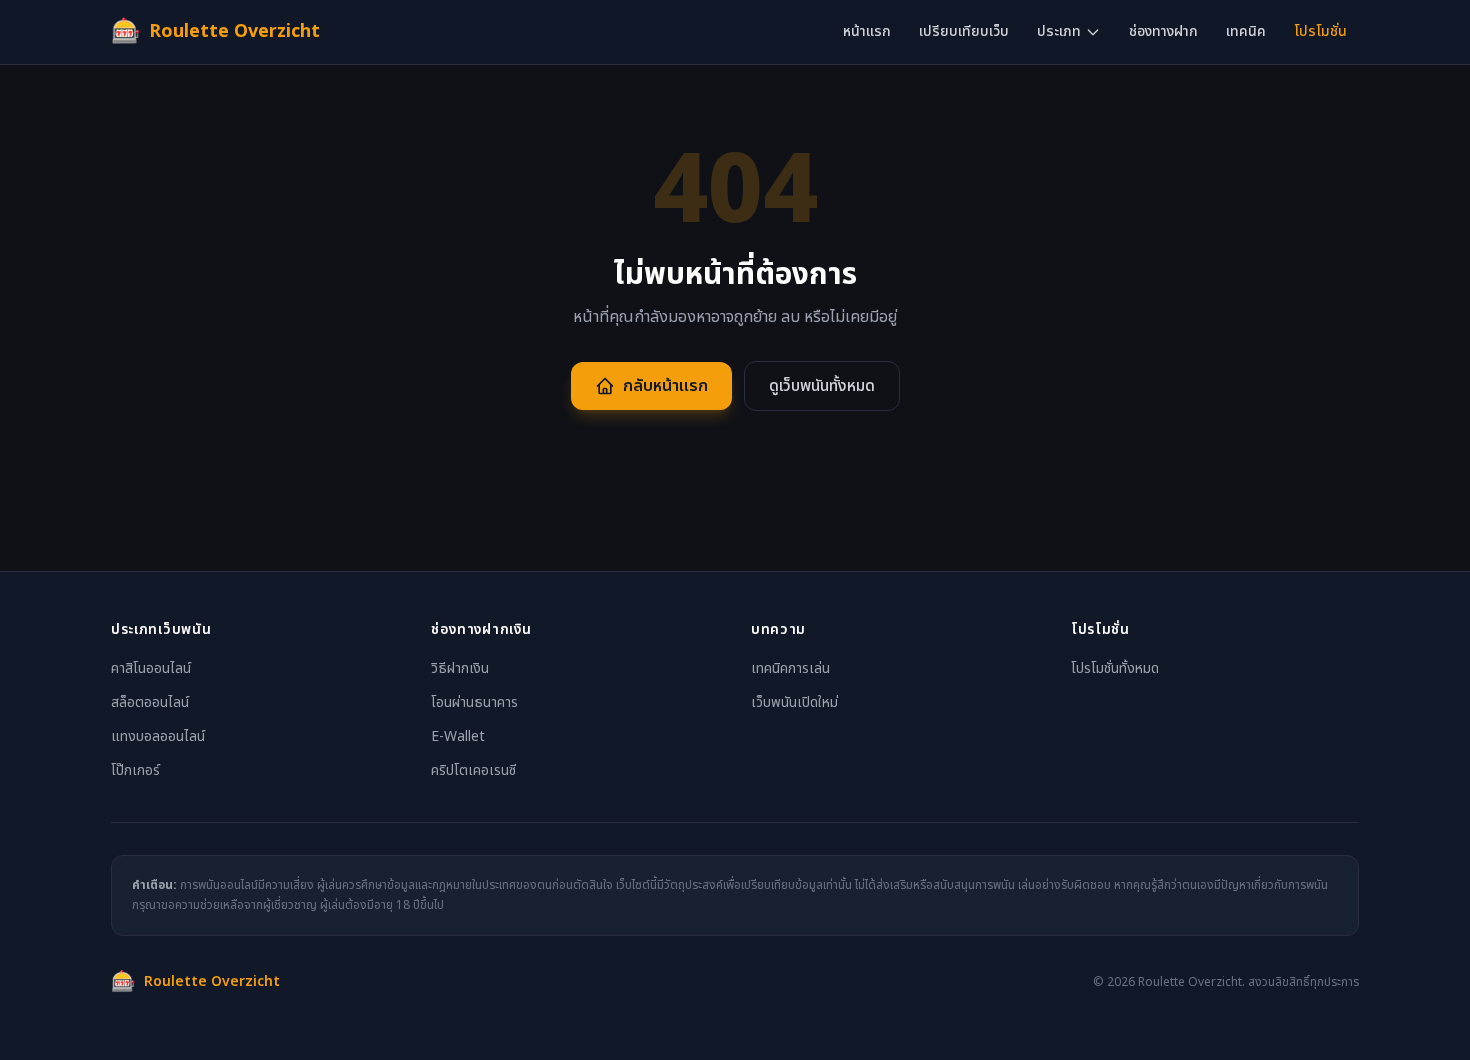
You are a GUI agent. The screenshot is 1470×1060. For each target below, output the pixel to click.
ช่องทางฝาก (1163, 31)
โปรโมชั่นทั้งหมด (1115, 668)
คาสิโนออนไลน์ (151, 668)
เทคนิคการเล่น (790, 668)
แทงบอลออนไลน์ (158, 736)
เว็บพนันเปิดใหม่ (794, 702)
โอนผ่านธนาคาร (474, 702)
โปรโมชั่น (1320, 31)
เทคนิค (1246, 31)
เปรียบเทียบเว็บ (964, 31)
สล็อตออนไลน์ (150, 702)
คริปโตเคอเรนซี (473, 770)
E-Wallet (458, 736)
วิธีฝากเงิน (460, 668)
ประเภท (1059, 31)
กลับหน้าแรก (665, 386)
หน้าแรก (867, 31)
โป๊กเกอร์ (135, 770)
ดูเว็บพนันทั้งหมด (822, 386)
